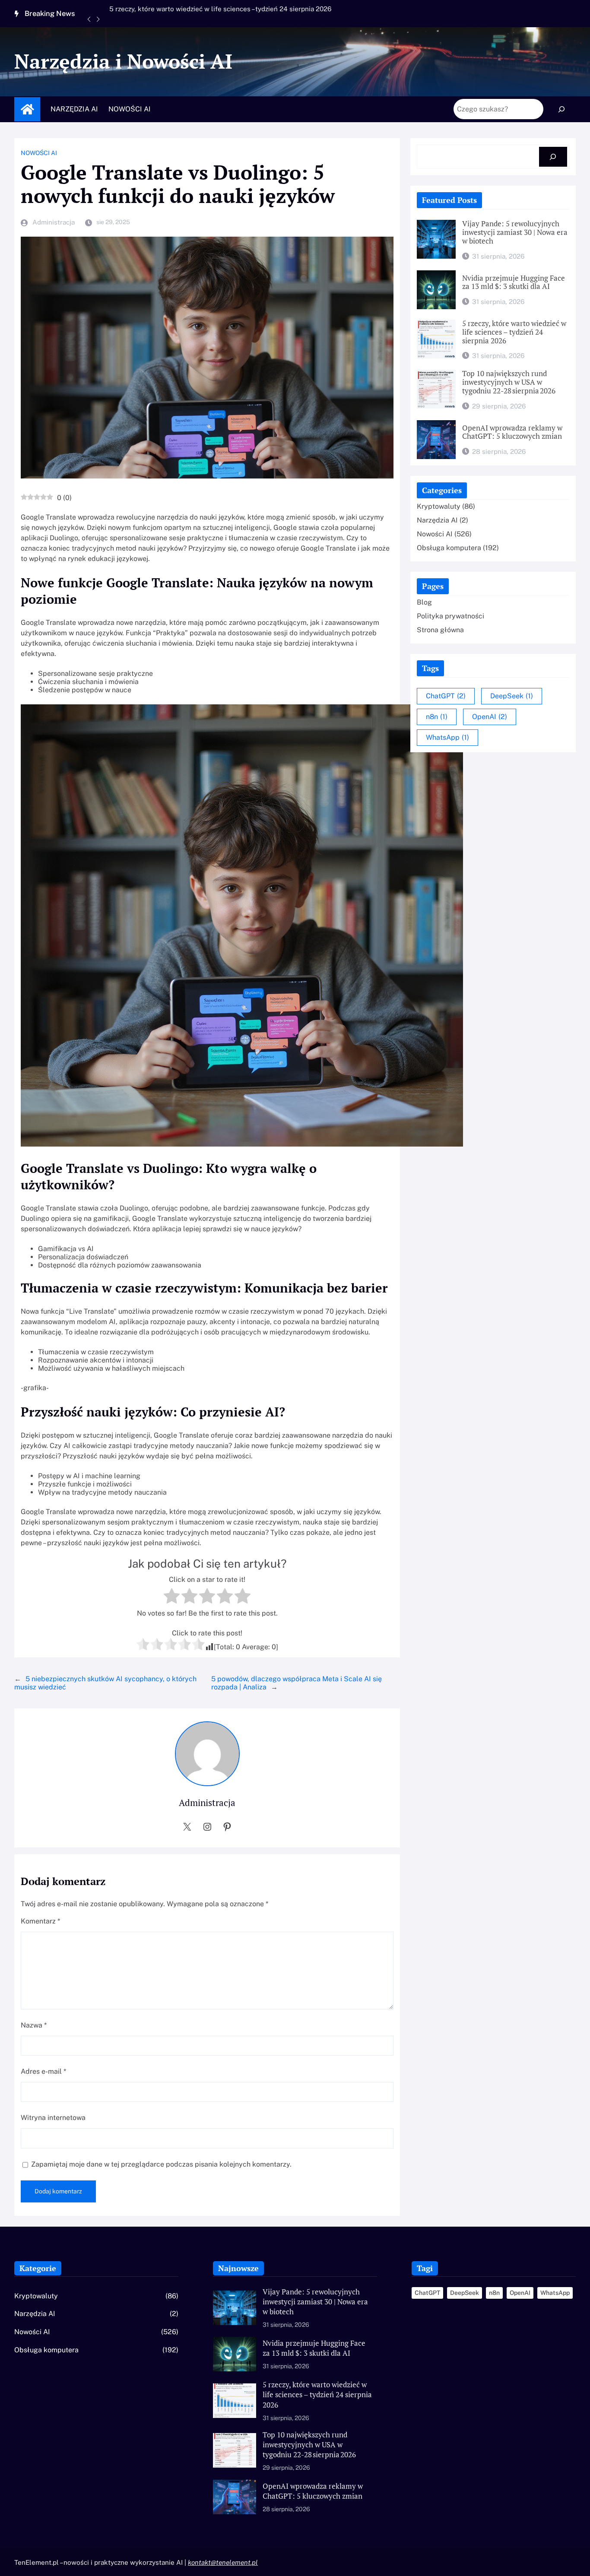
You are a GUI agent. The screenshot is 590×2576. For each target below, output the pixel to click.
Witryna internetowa (53, 2118)
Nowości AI (39, 153)
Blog (424, 602)
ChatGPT (446, 696)
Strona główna (440, 630)
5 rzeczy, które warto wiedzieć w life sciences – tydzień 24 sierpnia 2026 (514, 333)
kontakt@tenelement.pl (223, 2562)
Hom (27, 109)
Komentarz (40, 1921)
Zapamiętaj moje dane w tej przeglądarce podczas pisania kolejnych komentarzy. (161, 2164)
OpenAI (490, 717)
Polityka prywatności (450, 616)
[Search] (562, 109)
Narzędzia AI (437, 520)
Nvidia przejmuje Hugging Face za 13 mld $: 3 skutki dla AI (514, 283)
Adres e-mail (43, 2071)
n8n (437, 717)
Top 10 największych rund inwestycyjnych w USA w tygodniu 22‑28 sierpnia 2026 (202, 13)
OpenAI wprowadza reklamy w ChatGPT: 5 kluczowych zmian (512, 433)
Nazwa (34, 2025)
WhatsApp (447, 737)
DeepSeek (512, 696)
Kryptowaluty (439, 506)
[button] (94, 24)
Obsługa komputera (449, 548)
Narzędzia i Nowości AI (123, 61)
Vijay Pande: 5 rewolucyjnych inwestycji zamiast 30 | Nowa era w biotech (515, 233)
